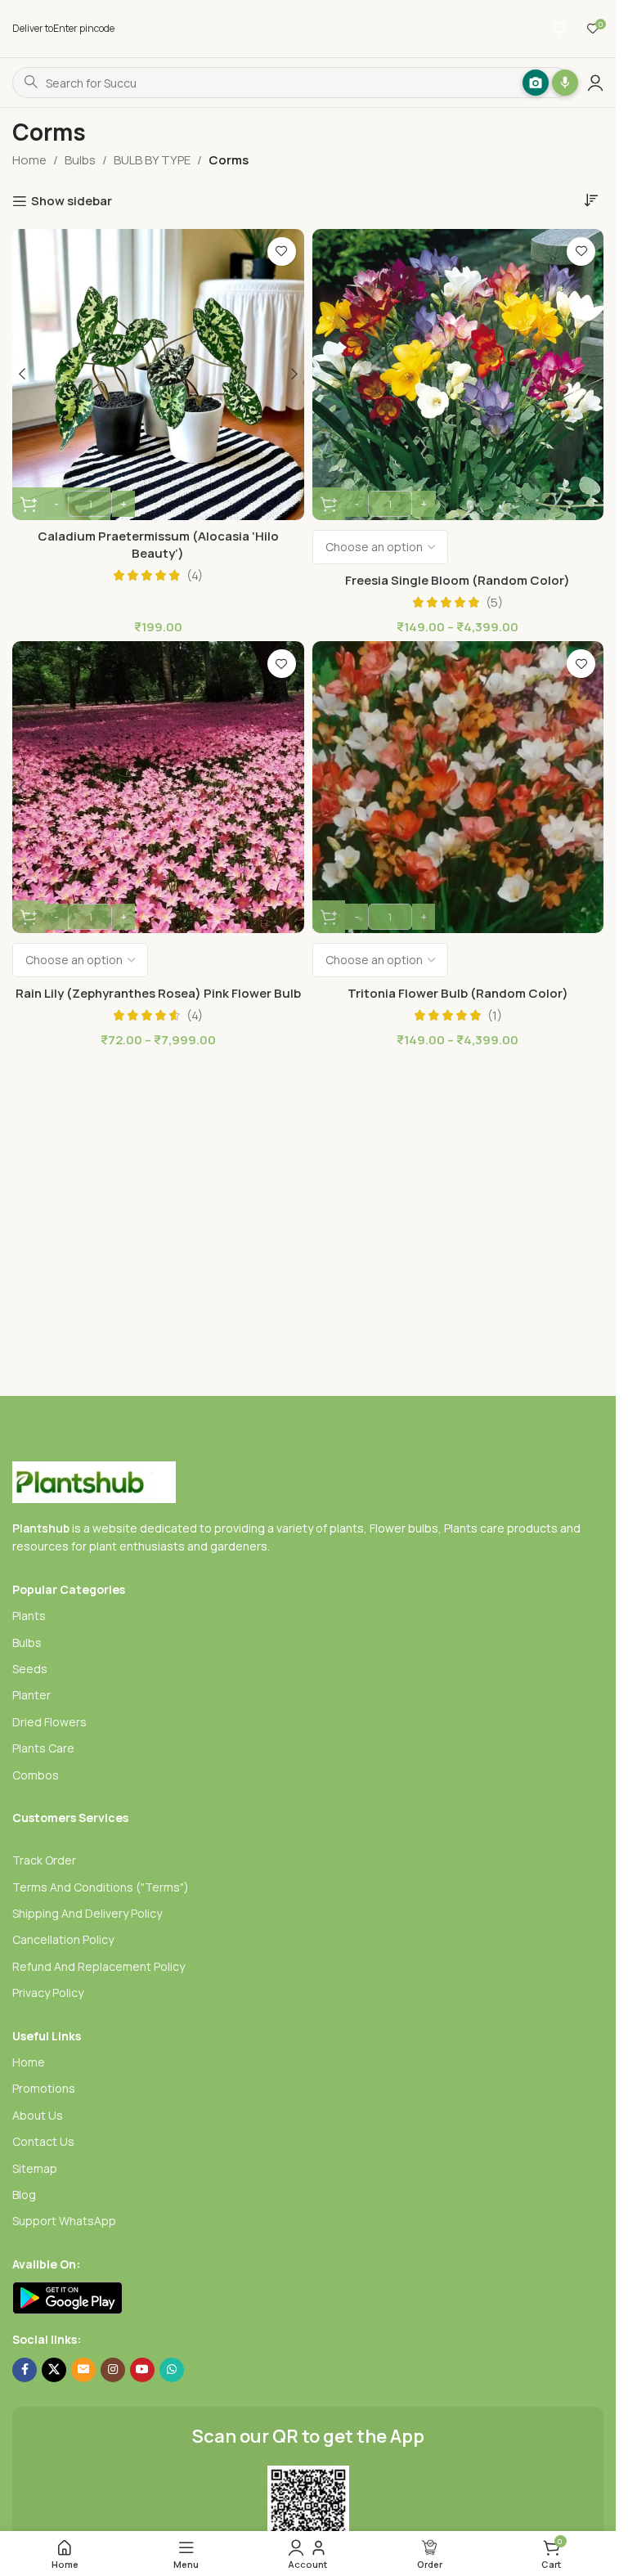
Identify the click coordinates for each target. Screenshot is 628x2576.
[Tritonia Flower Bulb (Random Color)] (458, 787)
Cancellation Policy (63, 1939)
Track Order (44, 1860)
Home (29, 160)
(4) (195, 575)
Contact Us (43, 2141)
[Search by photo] (523, 83)
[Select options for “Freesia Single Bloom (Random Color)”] (329, 504)
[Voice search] (553, 83)
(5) (494, 602)
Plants (29, 1616)
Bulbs (80, 160)
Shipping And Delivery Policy (87, 1913)
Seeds (30, 1669)
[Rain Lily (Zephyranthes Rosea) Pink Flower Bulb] (158, 787)
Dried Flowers (49, 1722)
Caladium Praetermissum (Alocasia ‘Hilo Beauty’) (158, 545)
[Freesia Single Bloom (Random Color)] (458, 375)
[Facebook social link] (25, 2370)
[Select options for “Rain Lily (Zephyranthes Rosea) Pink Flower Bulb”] (29, 917)
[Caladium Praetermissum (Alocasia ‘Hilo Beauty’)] (158, 375)
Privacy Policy (48, 1993)
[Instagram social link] (113, 2370)
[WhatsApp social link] (172, 2370)
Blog (24, 2195)
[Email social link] (83, 2370)
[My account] (595, 83)
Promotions (44, 2088)
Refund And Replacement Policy (99, 1966)
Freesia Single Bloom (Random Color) (458, 580)
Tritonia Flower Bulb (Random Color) (458, 993)
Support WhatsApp (64, 2221)
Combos (36, 1775)
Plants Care (43, 1748)
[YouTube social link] (142, 2370)
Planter (31, 1695)
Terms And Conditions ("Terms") (101, 1887)
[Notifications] (559, 29)
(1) (495, 1015)
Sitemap (35, 2168)
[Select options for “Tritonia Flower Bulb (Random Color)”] (329, 917)
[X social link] (54, 2370)
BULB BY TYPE (152, 160)
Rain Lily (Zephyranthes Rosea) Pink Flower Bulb (158, 993)
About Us (38, 2115)
